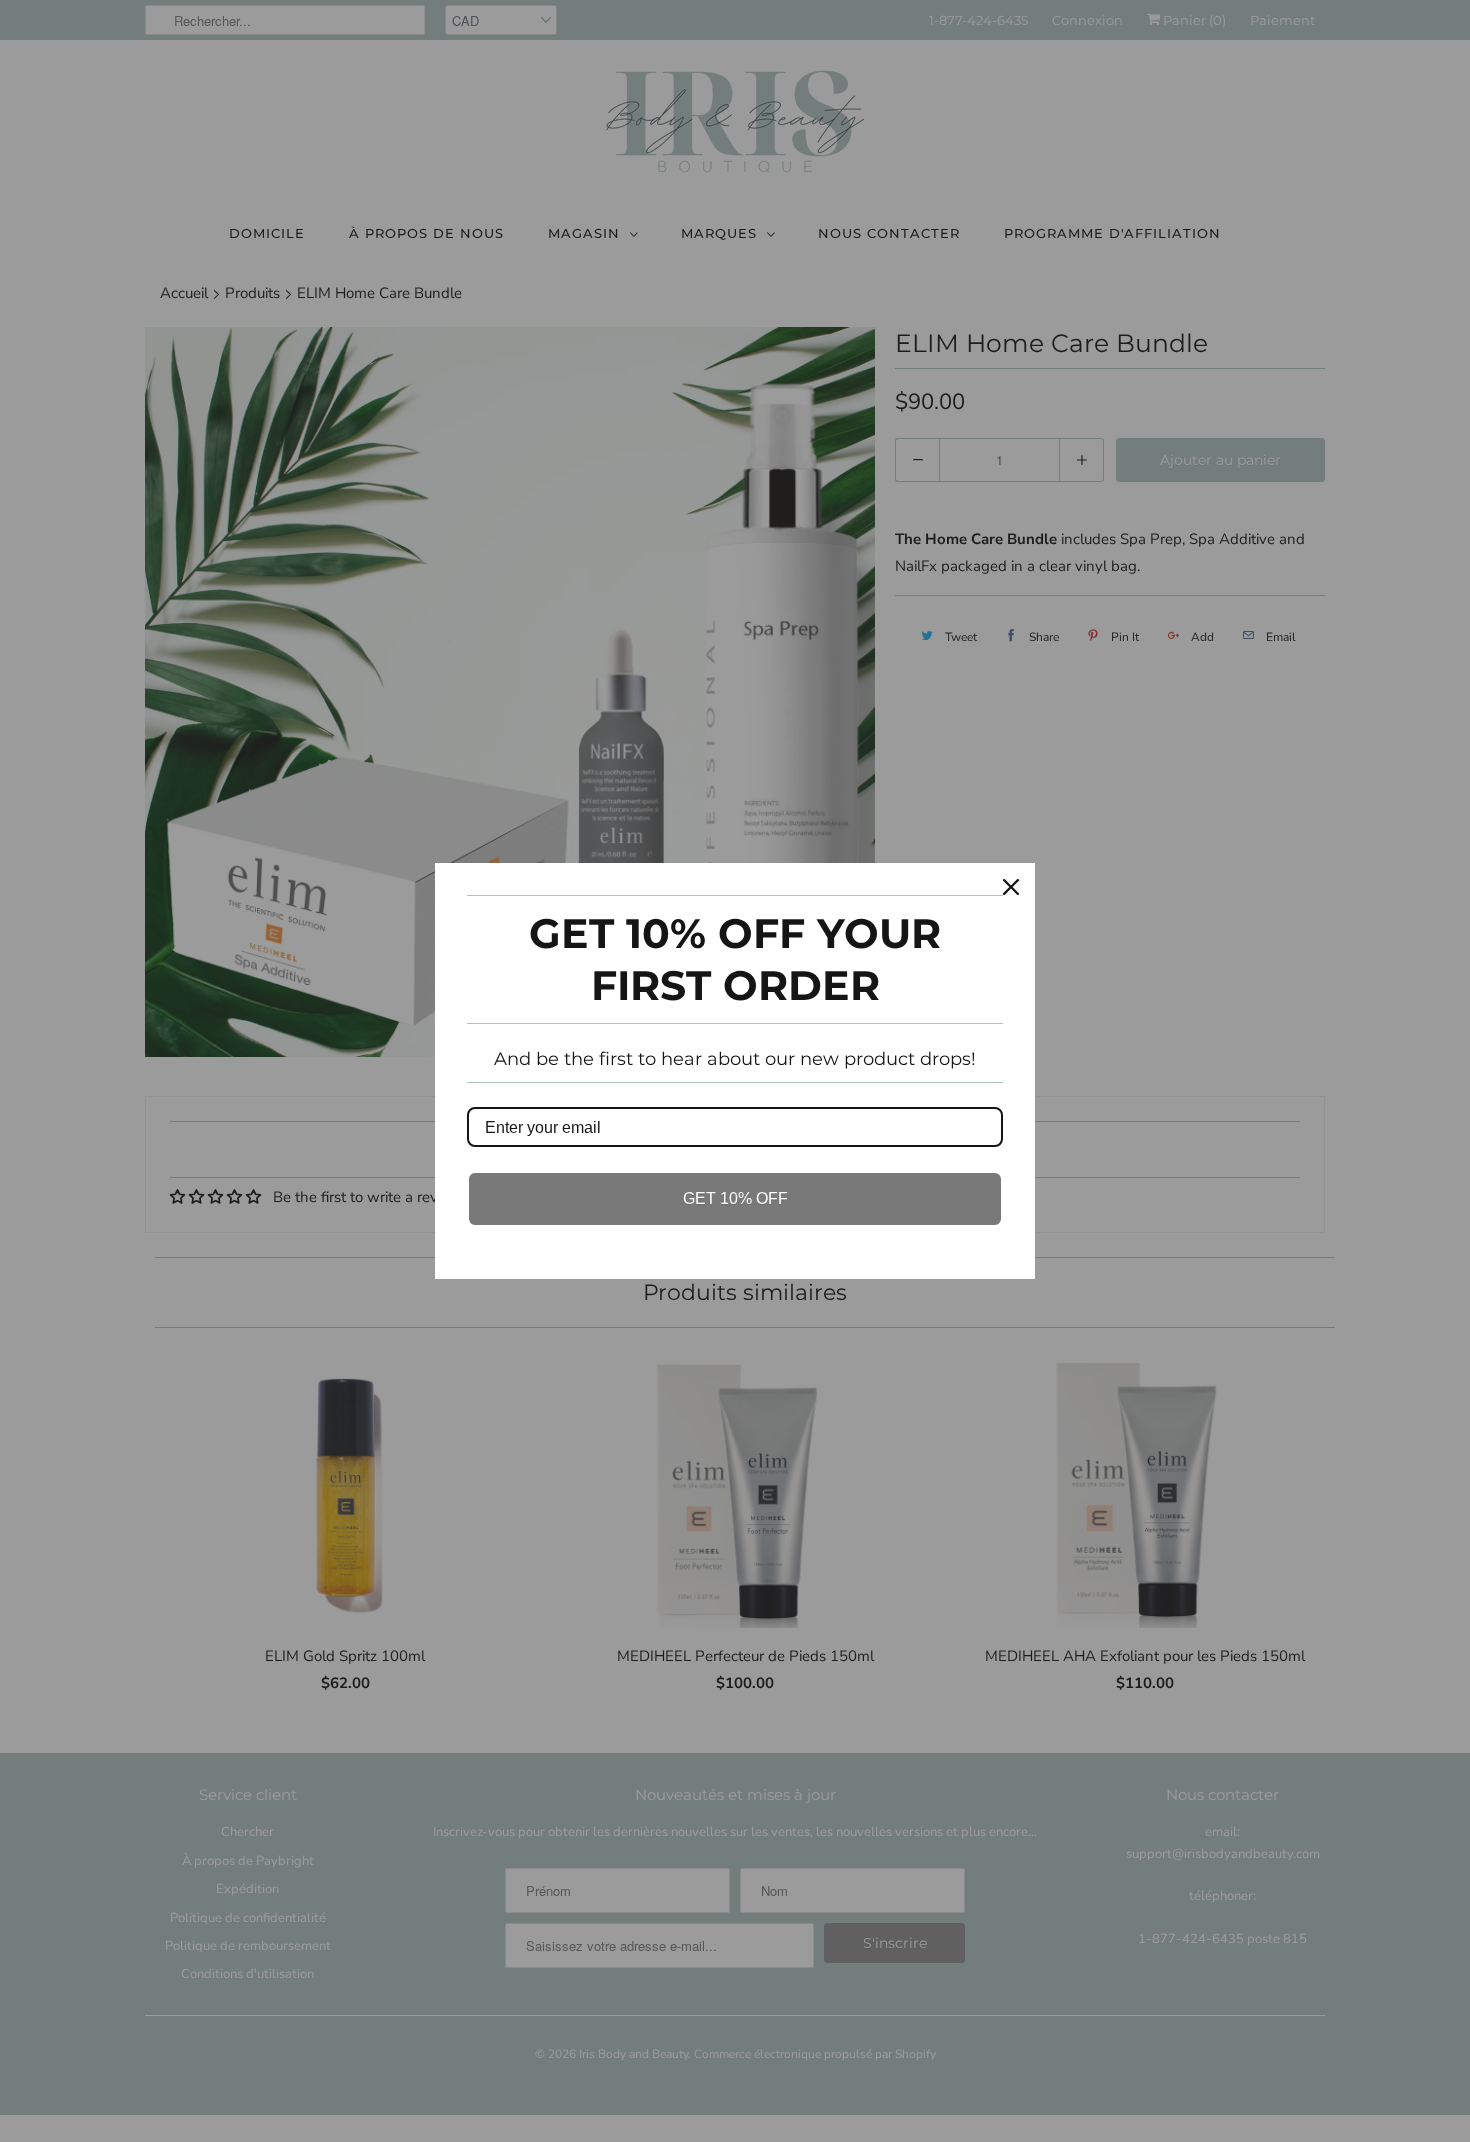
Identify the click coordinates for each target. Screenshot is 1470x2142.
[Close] (1011, 887)
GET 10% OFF (735, 1198)
